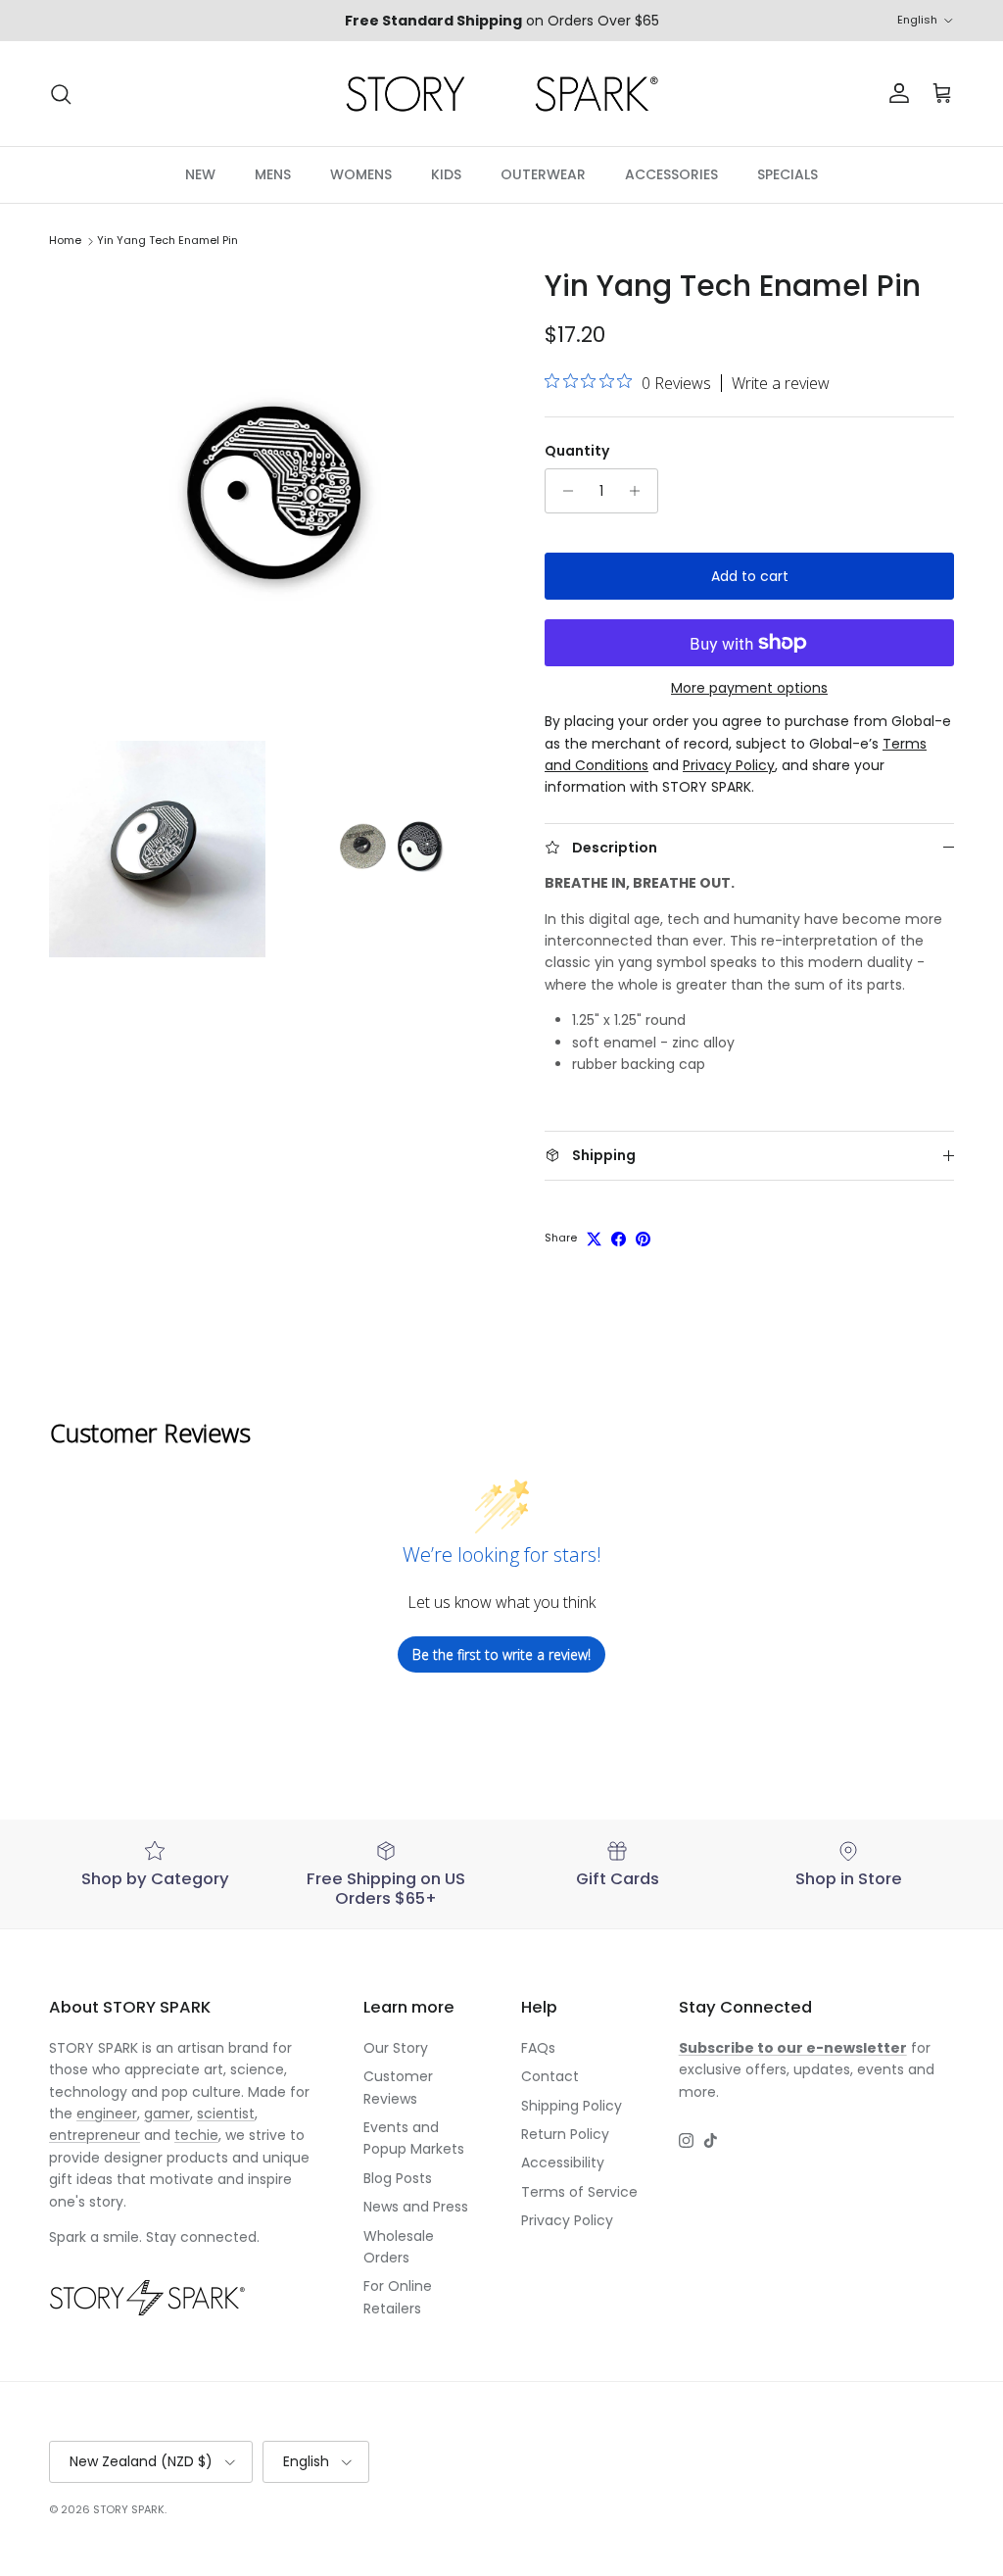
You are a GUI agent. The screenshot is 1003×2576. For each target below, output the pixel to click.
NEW (200, 174)
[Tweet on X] (594, 1239)
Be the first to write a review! (501, 1654)
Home (65, 241)
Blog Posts (398, 2178)
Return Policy (565, 2134)
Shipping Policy (572, 2106)
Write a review (781, 383)
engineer (107, 2114)
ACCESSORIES (671, 174)
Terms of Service (579, 2192)
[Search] (61, 94)
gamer (167, 2114)
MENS (273, 174)
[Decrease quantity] (563, 491)
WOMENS (361, 174)
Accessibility (563, 2163)
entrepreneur (95, 2135)
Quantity (577, 451)
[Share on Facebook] (619, 1239)
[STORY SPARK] (501, 94)
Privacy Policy (567, 2220)
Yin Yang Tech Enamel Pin (167, 241)
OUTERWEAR (543, 174)
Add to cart (750, 576)
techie (196, 2135)
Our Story (396, 2048)
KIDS (446, 174)
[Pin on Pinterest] (643, 1239)
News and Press (416, 2207)
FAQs (538, 2048)
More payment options (749, 688)
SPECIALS (788, 174)
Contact (550, 2076)
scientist (226, 2114)
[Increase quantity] (640, 491)
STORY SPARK (129, 2509)
